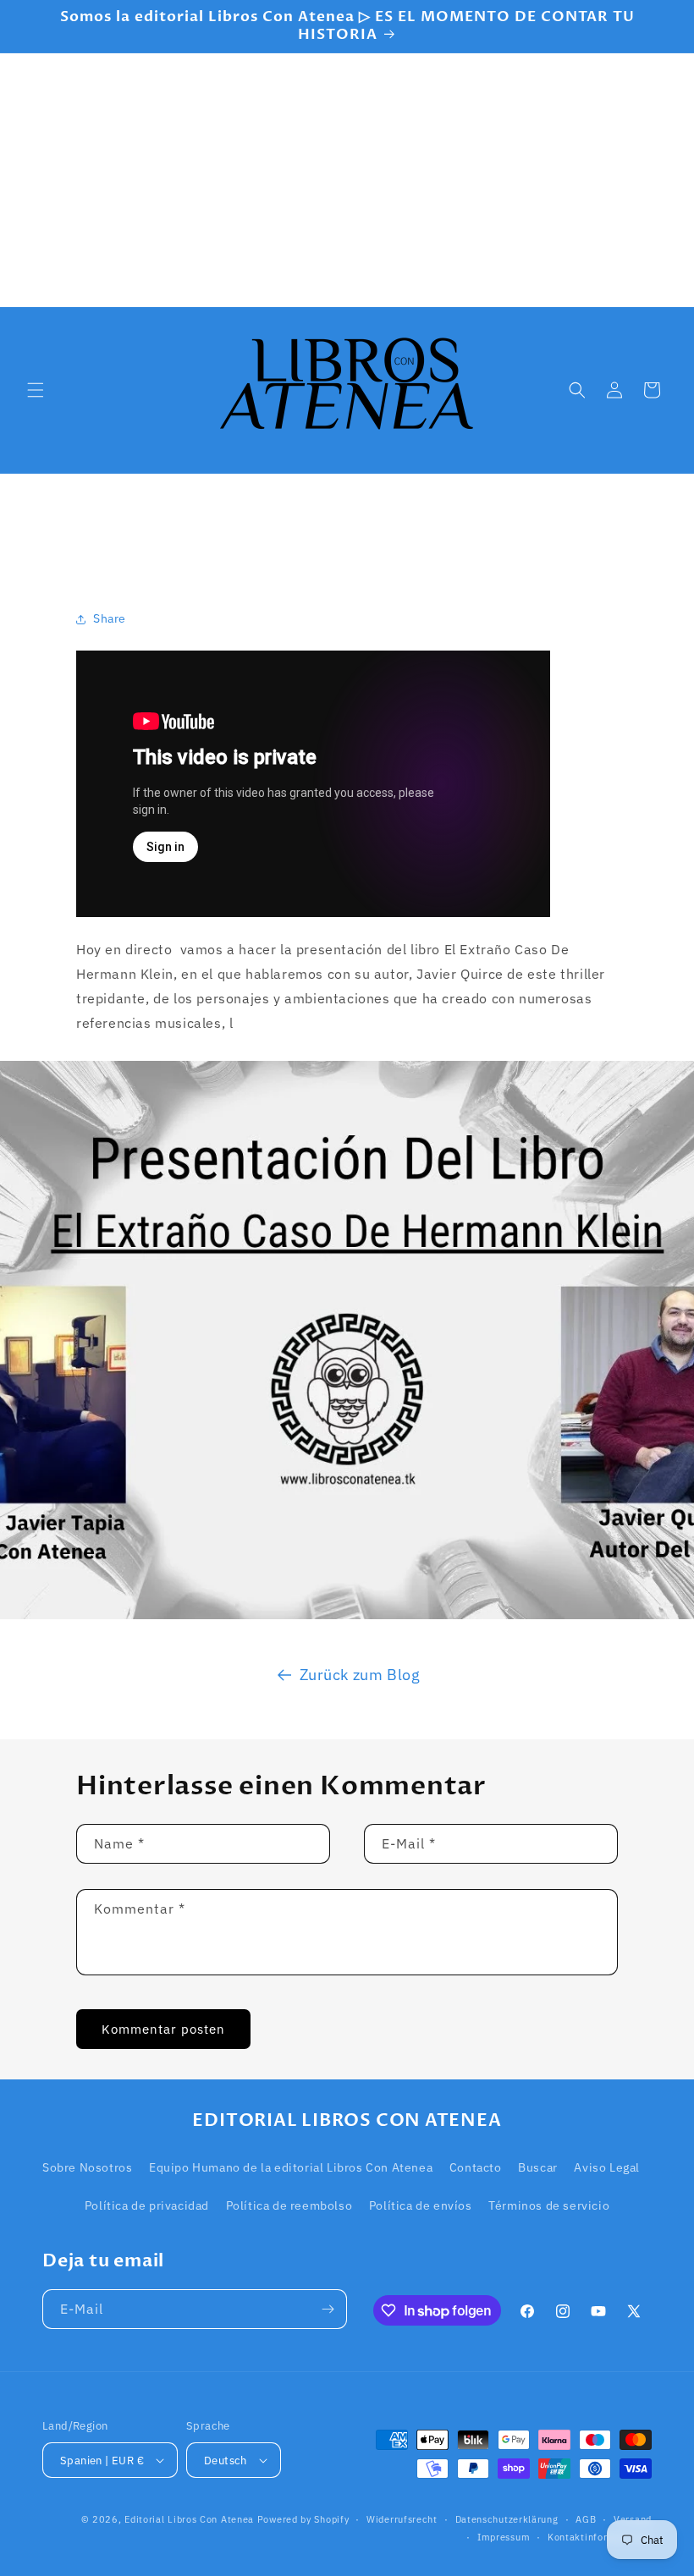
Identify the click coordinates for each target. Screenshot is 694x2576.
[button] (36, 390)
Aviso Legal (607, 2167)
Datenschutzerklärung (507, 2519)
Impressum (504, 2537)
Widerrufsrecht (402, 2519)
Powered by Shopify (303, 2519)
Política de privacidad (147, 2205)
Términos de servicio (549, 2205)
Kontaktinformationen (600, 2537)
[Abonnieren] (328, 2309)
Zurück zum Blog (360, 1675)
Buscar (538, 2167)
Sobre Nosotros (87, 2167)
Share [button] (110, 618)
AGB (586, 2519)
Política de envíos (421, 2205)
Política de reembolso (289, 2205)
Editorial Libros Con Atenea (189, 2519)
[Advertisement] (347, 180)
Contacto (476, 2167)
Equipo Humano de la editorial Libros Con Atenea (291, 2167)
